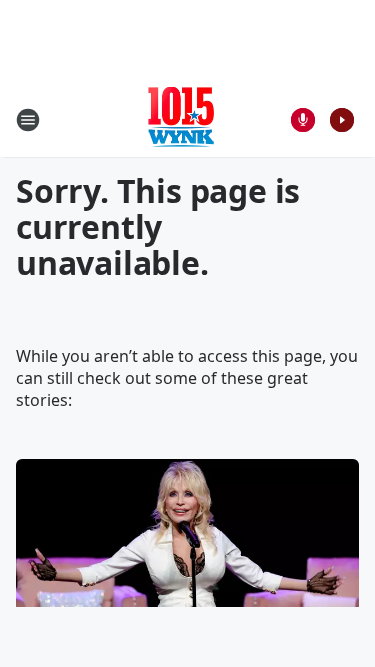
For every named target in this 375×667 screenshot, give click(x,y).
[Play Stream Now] (342, 120)
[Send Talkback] (303, 120)
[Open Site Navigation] (28, 120)
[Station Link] (181, 119)
